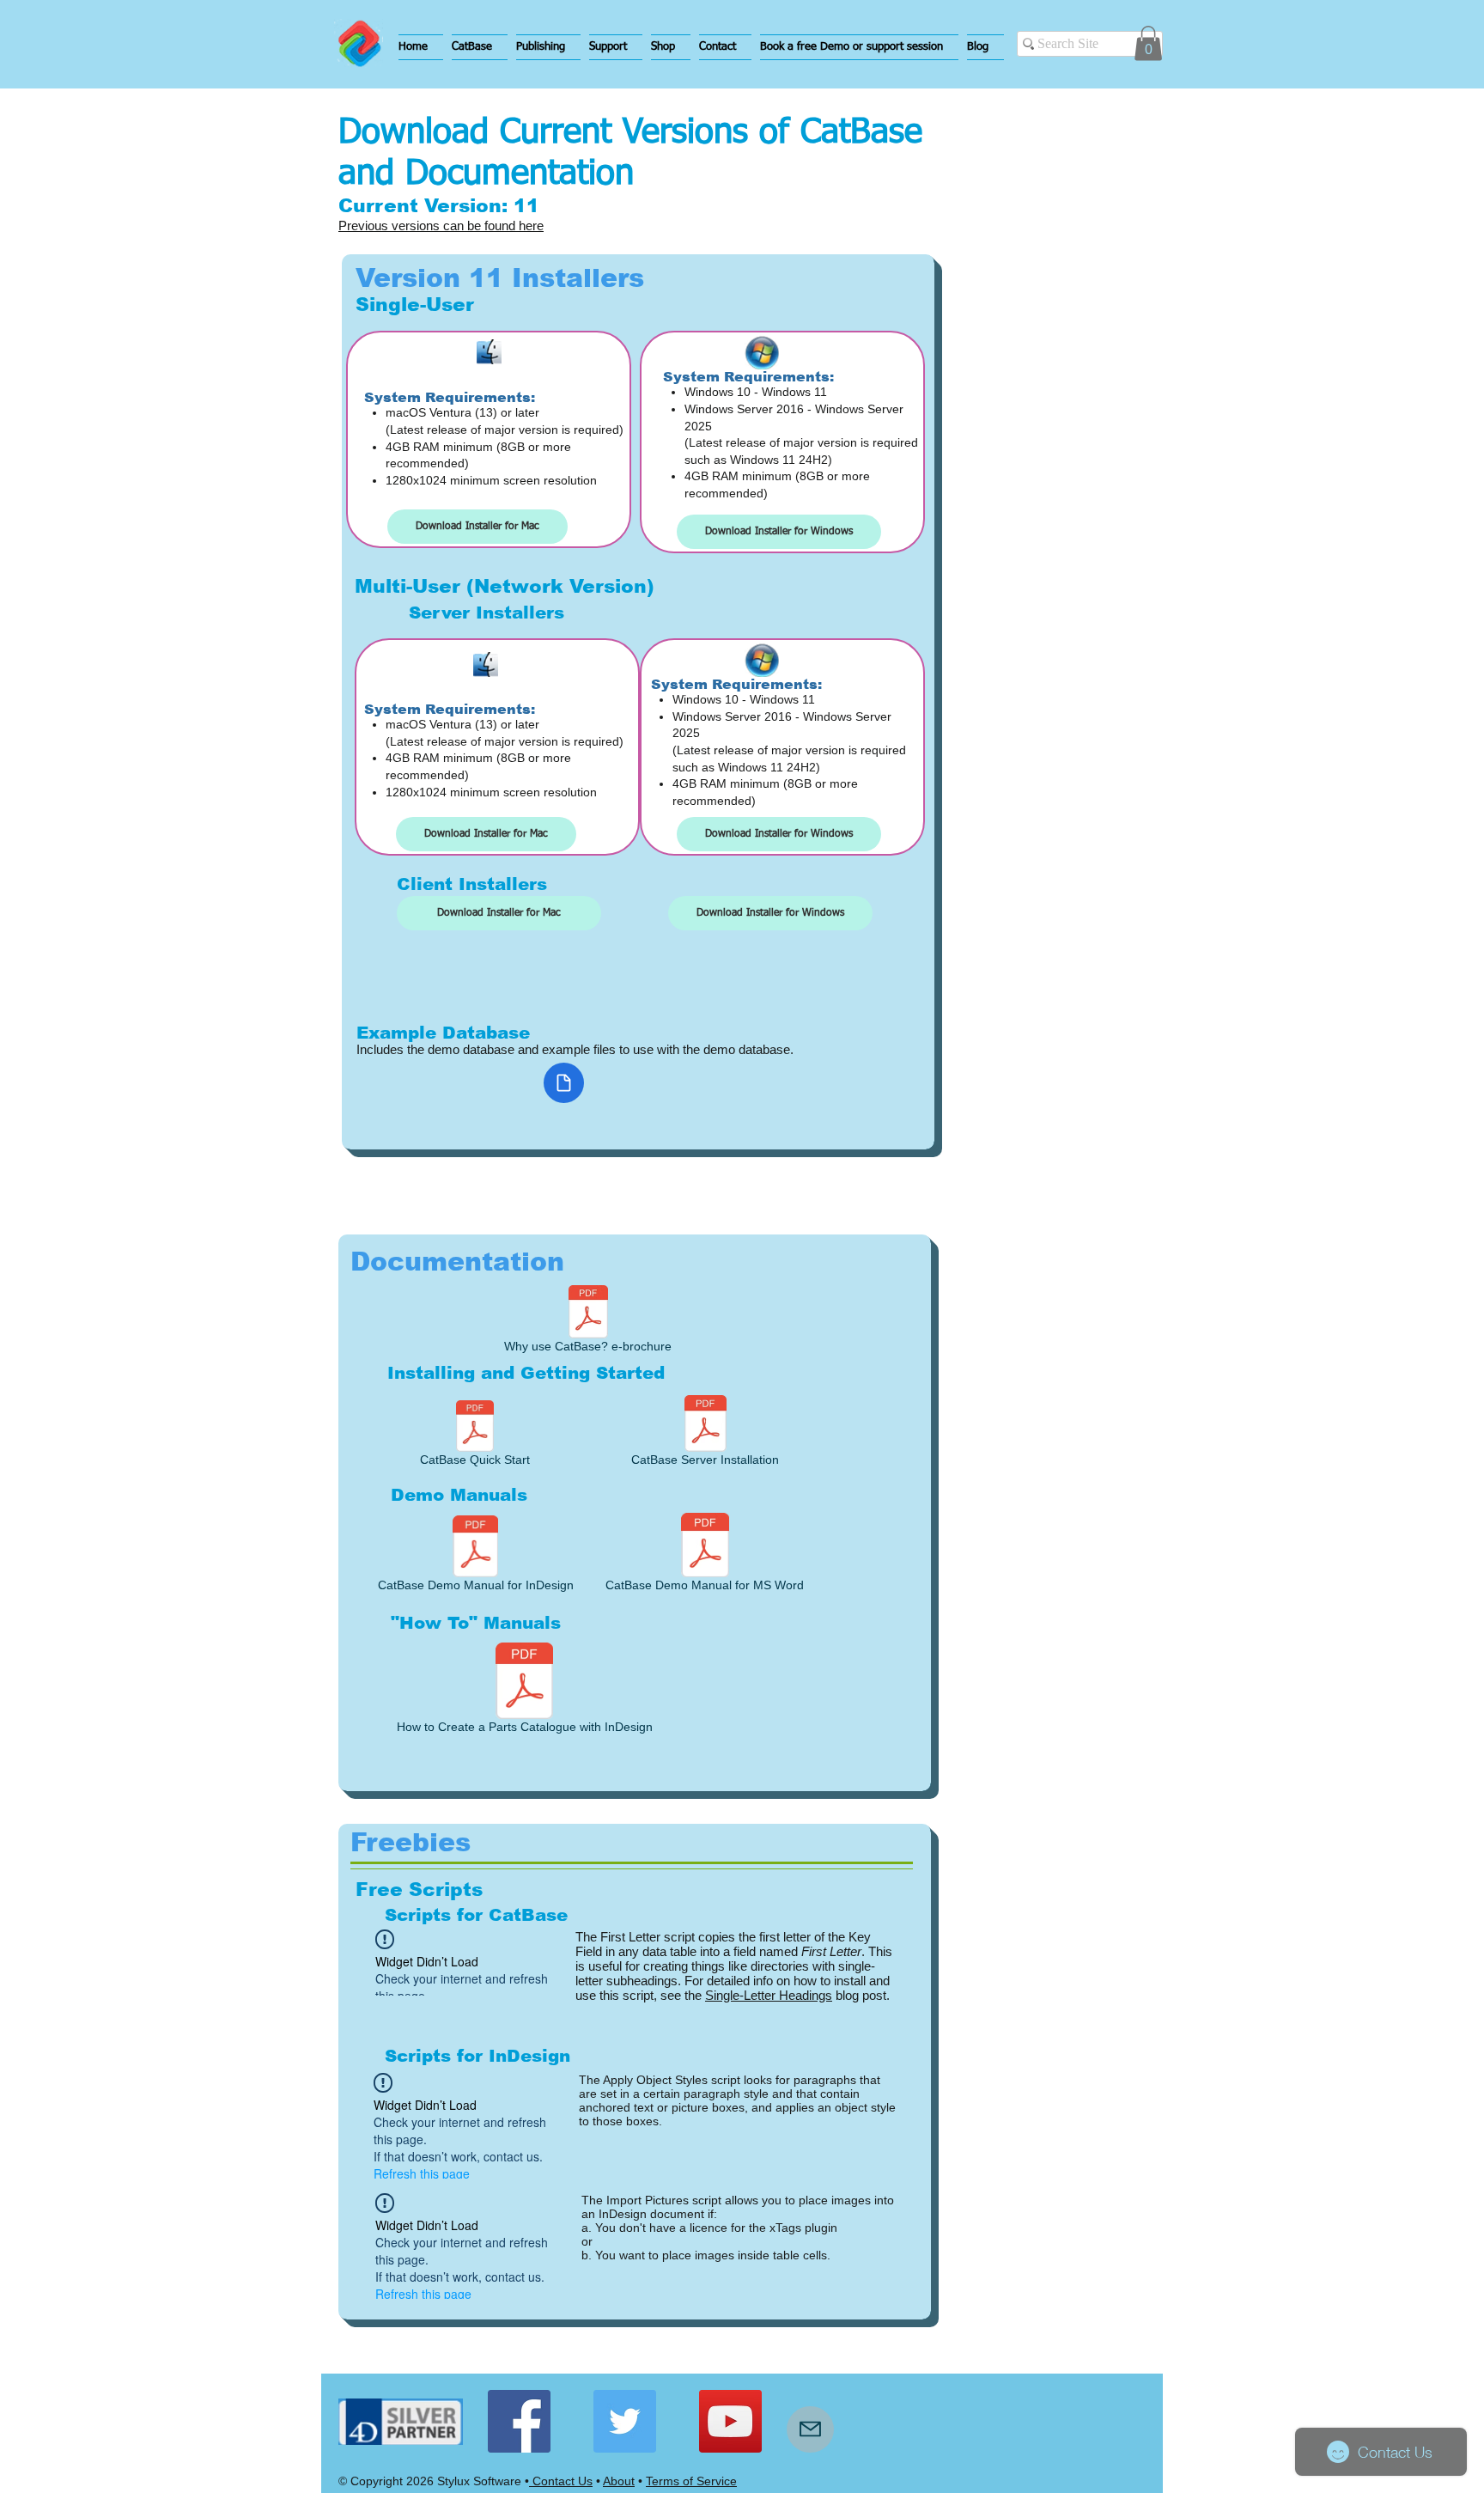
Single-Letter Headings (769, 1995)
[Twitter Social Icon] (625, 2421)
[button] (480, 47)
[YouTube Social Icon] (730, 2421)
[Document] (564, 1083)
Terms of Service (691, 2481)
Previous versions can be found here (441, 226)
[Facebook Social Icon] (519, 2421)
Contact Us (561, 2481)
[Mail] (810, 2429)
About (619, 2481)
